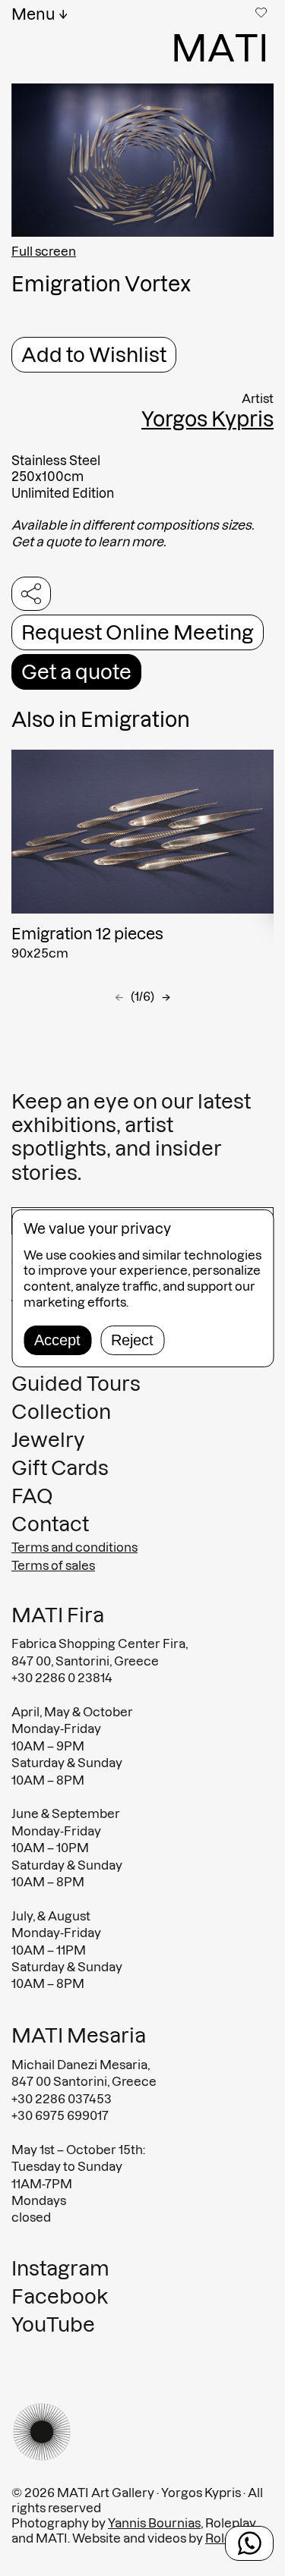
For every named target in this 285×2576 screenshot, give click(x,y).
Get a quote (76, 672)
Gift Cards (60, 1468)
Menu (33, 14)
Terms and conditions (74, 1547)
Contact (50, 1524)
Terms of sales (53, 1565)
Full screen (44, 251)
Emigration (135, 720)
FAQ (32, 1496)
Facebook (60, 2296)
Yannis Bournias (154, 2523)
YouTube (53, 2324)
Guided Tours (76, 1384)
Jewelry (48, 1440)
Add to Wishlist (94, 355)
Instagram (60, 2268)
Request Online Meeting (138, 632)
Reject (132, 1340)
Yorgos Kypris (207, 419)
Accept (57, 1340)
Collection (61, 1412)
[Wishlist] (263, 12)
